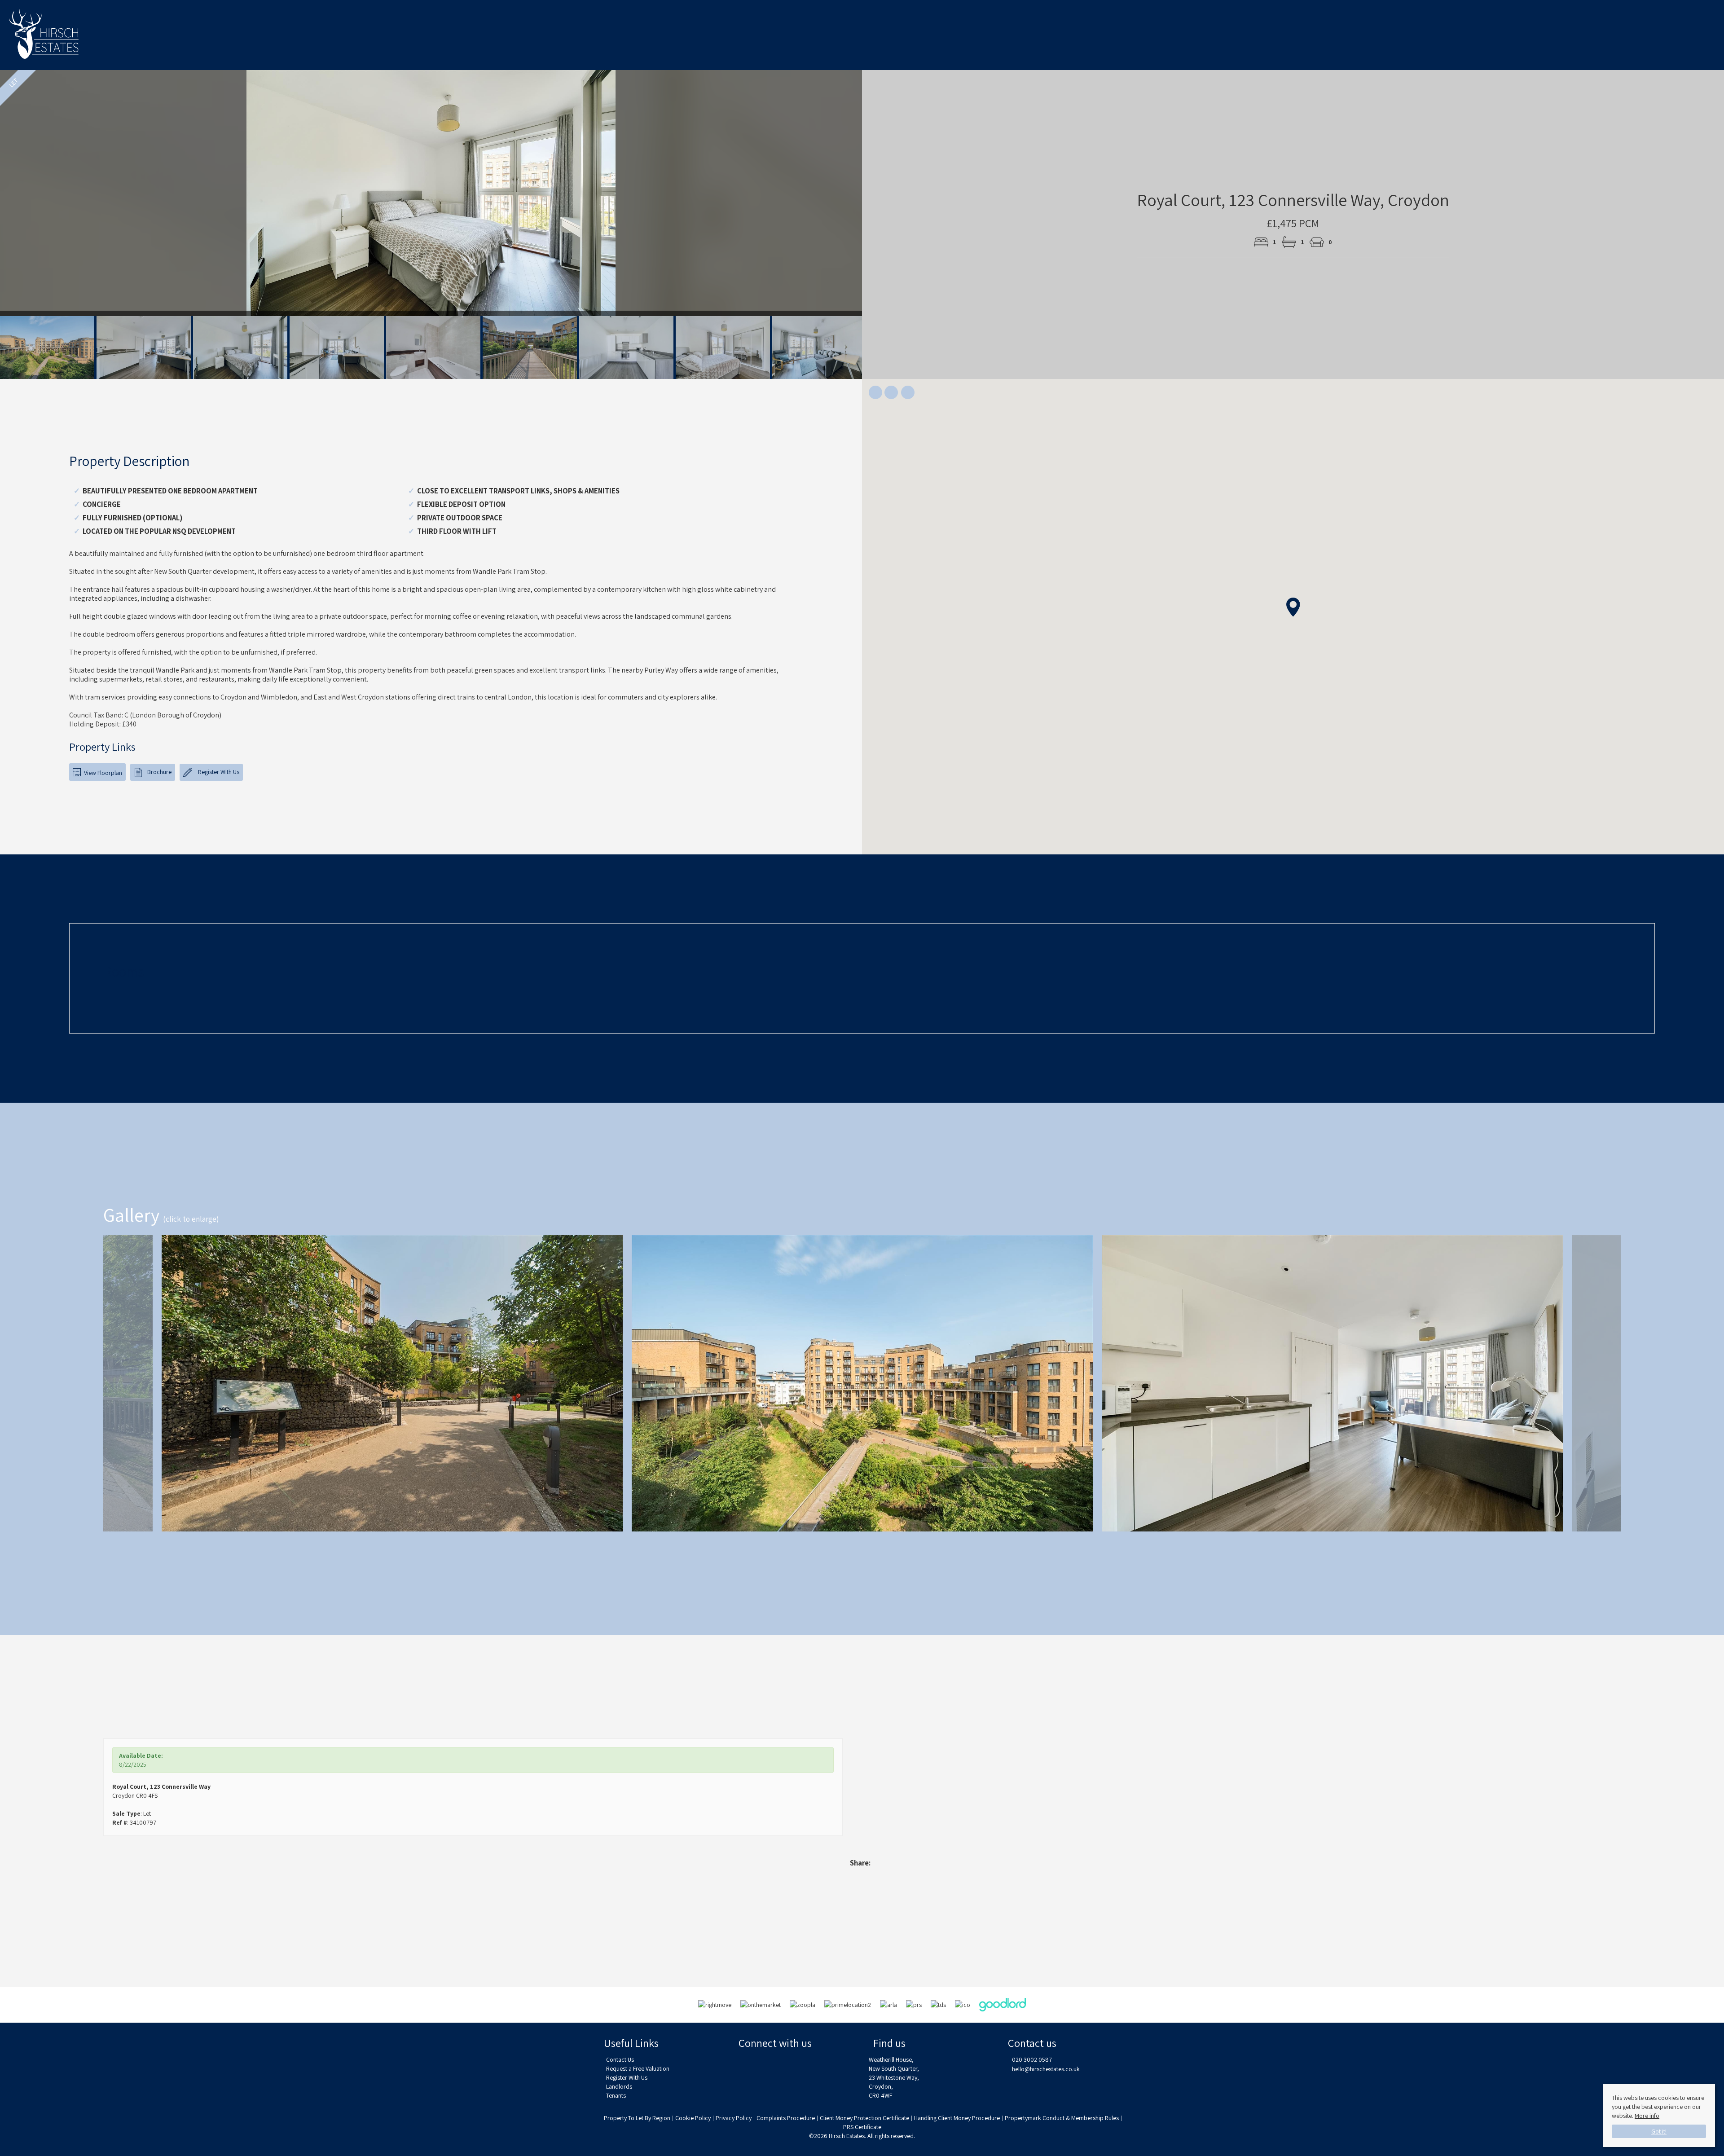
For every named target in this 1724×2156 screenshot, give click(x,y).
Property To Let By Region (637, 2118)
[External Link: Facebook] (746, 2064)
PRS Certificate (862, 2127)
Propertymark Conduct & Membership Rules (1062, 2118)
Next (880, 197)
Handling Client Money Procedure (957, 2118)
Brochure (159, 772)
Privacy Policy (734, 2118)
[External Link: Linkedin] (796, 2064)
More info (1647, 2116)
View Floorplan (102, 773)
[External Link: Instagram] (771, 2064)
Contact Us (620, 2059)
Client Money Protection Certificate (864, 2118)
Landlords (619, 2086)
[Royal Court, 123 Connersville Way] (392, 1389)
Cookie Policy (693, 2118)
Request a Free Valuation (638, 2068)
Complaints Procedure (786, 2118)
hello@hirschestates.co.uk (1046, 2069)
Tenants (616, 2095)
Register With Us (218, 772)
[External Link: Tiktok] (820, 2064)
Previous (90, 1383)
